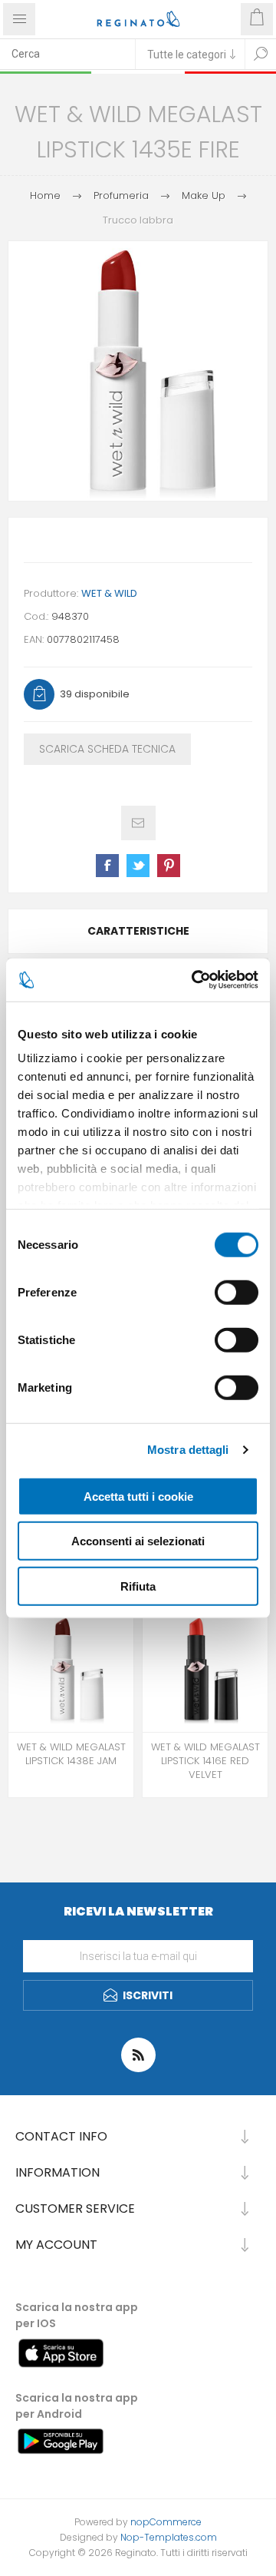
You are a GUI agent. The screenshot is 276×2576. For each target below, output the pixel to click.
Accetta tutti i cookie (138, 1496)
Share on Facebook (107, 866)
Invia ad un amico (138, 823)
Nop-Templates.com (169, 2537)
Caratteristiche (138, 931)
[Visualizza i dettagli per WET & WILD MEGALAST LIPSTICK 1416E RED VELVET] (205, 1669)
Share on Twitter (138, 866)
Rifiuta (138, 1586)
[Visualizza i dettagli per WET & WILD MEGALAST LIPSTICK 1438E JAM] (71, 1669)
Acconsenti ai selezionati (138, 1541)
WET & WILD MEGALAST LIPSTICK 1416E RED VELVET (205, 1761)
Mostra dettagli (188, 1450)
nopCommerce (166, 2522)
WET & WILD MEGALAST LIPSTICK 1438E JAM (71, 1754)
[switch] (237, 1292)
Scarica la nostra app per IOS (77, 2315)
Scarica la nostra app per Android (77, 2406)
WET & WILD (109, 593)
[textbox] (67, 54)
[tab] (138, 931)
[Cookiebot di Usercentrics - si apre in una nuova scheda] (195, 980)
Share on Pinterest (169, 866)
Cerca (261, 54)
